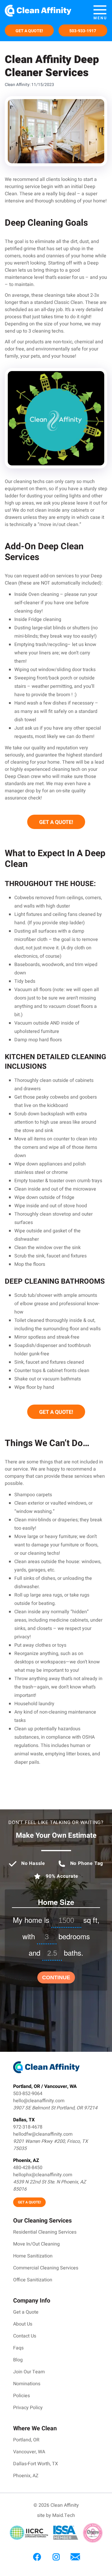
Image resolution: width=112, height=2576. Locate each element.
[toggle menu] (100, 12)
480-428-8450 (28, 2168)
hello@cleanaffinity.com (39, 2101)
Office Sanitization (33, 2280)
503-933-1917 (83, 31)
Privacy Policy (28, 2408)
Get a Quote (26, 2312)
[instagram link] (56, 2557)
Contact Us (25, 2336)
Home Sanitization (33, 2256)
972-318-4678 (28, 2127)
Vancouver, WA (29, 2452)
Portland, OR (26, 2440)
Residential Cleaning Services (45, 2232)
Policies (22, 2396)
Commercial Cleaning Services (46, 2268)
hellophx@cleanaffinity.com (43, 2175)
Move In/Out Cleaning (36, 2244)
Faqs (18, 2348)
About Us (23, 2324)
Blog (18, 2360)
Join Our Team (29, 2372)
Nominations (27, 2384)
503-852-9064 (28, 2094)
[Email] (75, 2557)
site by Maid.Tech (56, 2516)
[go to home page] (43, 12)
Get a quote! (29, 31)
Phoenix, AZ (26, 2476)
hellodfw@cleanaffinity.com (43, 2134)
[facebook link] (37, 2557)
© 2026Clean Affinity (56, 2506)
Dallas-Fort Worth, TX (36, 2464)
